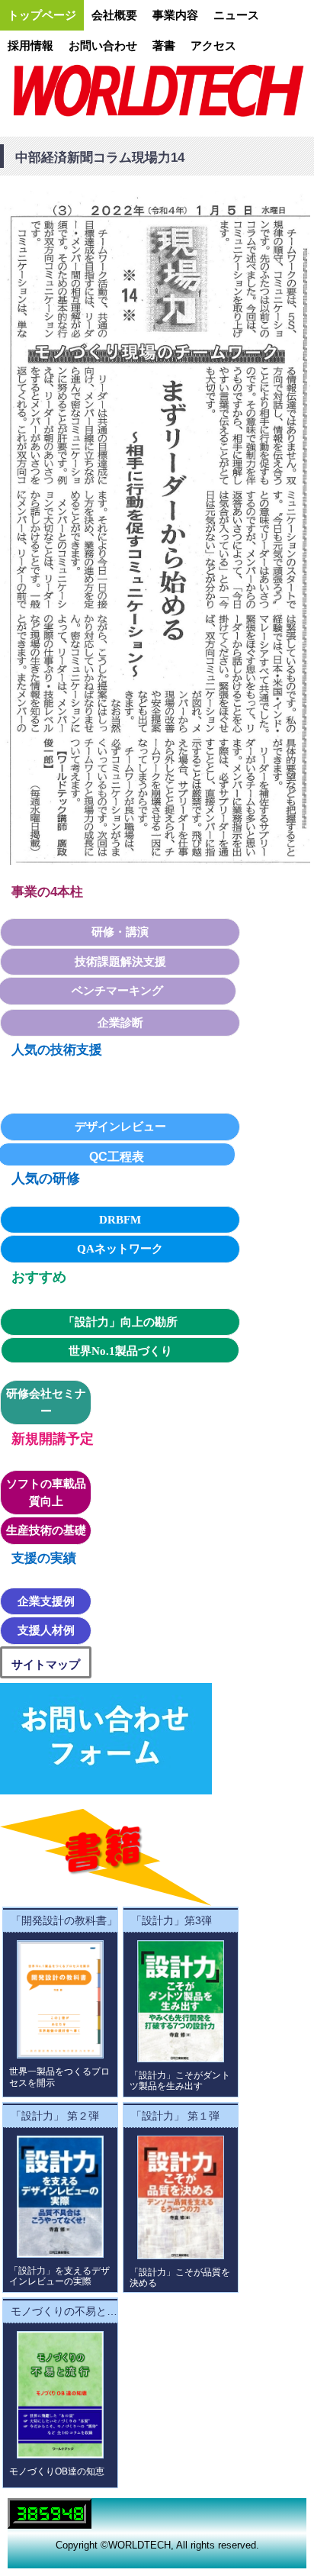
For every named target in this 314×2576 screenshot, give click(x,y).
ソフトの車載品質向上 (46, 1493)
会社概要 (114, 15)
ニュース (236, 15)
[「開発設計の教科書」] (60, 1999)
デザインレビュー (120, 1127)
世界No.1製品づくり (120, 1351)
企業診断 (120, 1023)
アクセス (213, 46)
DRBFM (120, 1220)
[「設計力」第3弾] (181, 2001)
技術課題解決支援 (120, 962)
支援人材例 (46, 1630)
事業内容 (175, 15)
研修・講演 (120, 932)
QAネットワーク (120, 1249)
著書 (164, 46)
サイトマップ (46, 1664)
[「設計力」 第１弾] (181, 2197)
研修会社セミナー (46, 1402)
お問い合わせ (103, 46)
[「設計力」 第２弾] (60, 2197)
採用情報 (30, 46)
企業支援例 (46, 1601)
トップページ (42, 15)
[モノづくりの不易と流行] (60, 2394)
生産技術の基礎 (46, 1530)
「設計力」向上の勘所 (120, 1322)
